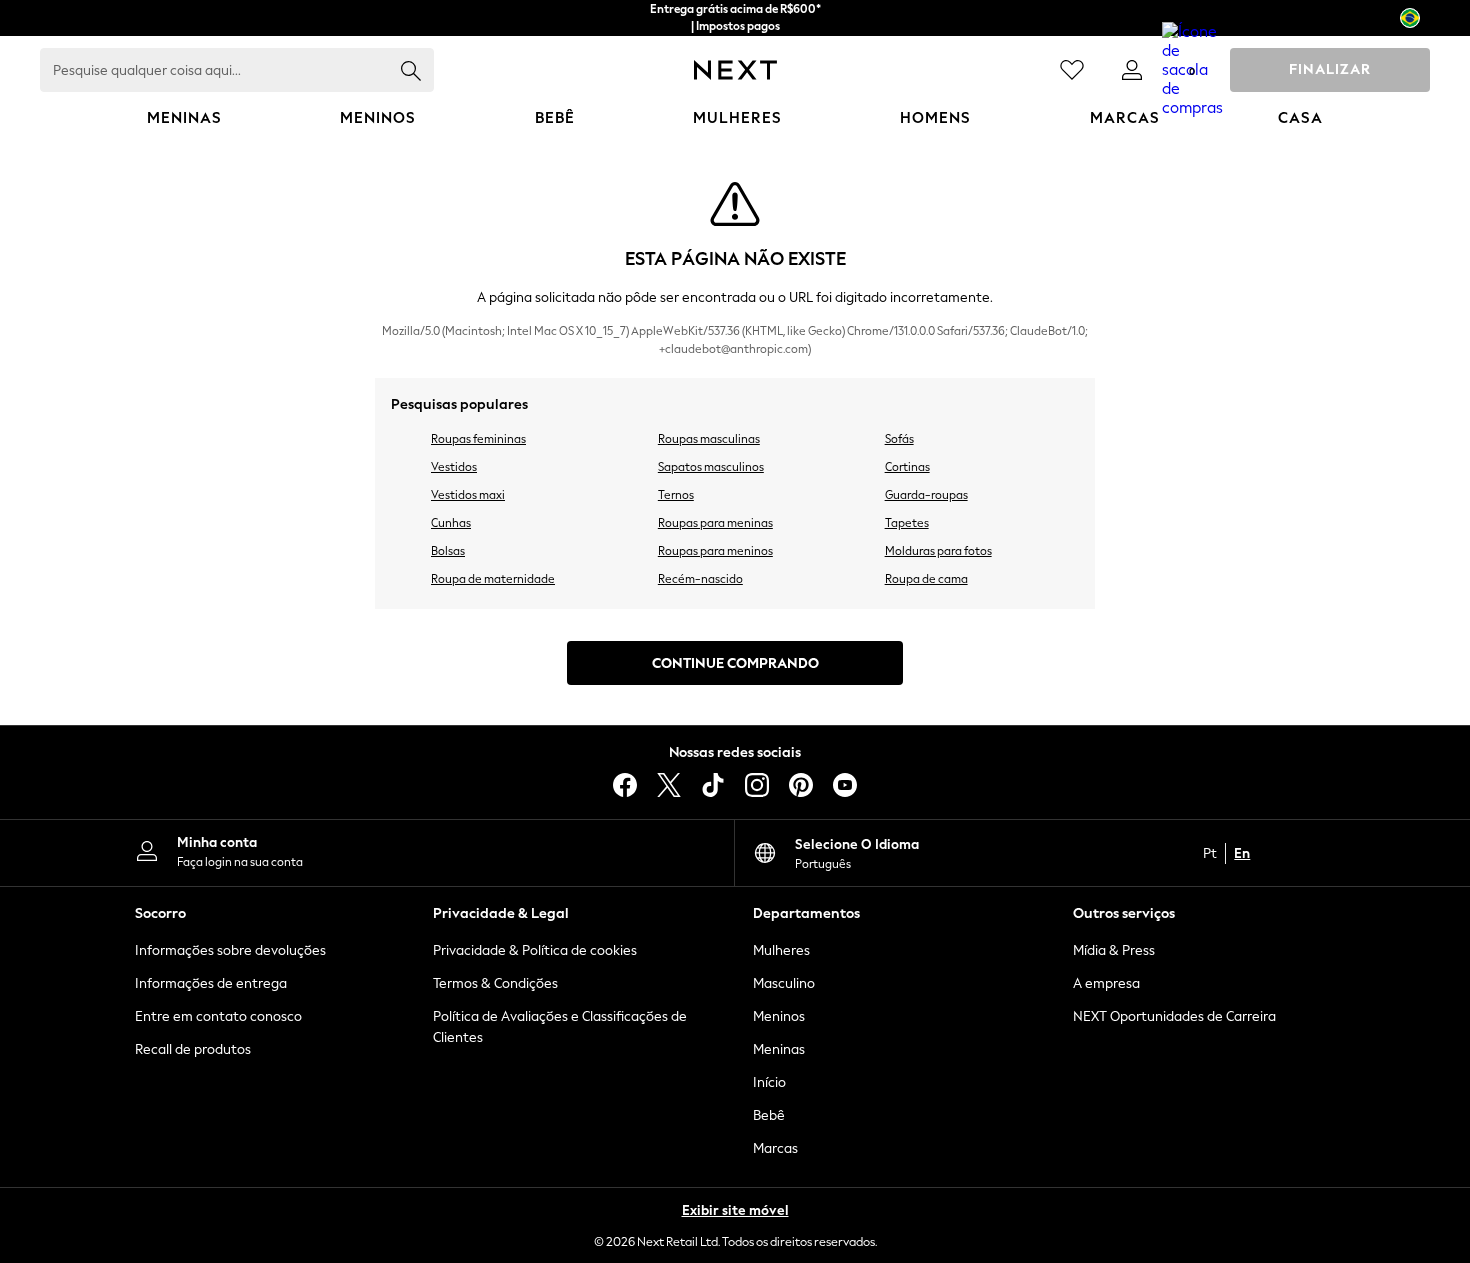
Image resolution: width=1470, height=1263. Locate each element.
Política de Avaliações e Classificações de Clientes (560, 1027)
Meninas (779, 1049)
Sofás (899, 439)
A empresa (1106, 983)
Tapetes (907, 523)
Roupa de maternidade (493, 579)
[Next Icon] (735, 70)
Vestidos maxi (468, 495)
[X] (669, 785)
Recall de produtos (193, 1049)
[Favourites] (1072, 70)
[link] (1132, 70)
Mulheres (781, 950)
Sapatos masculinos (711, 467)
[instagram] (757, 785)
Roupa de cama (926, 579)
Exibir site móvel (735, 1210)
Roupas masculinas (709, 439)
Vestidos (454, 467)
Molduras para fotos (938, 551)
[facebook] (625, 785)
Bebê (769, 1115)
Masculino (784, 983)
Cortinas (907, 467)
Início (769, 1082)
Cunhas (451, 523)
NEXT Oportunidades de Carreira (1174, 1016)
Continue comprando (735, 663)
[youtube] (845, 785)
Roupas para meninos (715, 551)
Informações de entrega (211, 983)
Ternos (676, 495)
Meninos (779, 1016)
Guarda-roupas (926, 495)
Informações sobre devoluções (230, 950)
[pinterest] (801, 785)
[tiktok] (713, 785)
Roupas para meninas (715, 523)
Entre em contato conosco (218, 1016)
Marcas (775, 1148)
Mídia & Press (1114, 950)
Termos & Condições (495, 983)
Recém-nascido (700, 579)
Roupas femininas (478, 439)
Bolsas (448, 551)
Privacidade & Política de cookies (535, 950)
